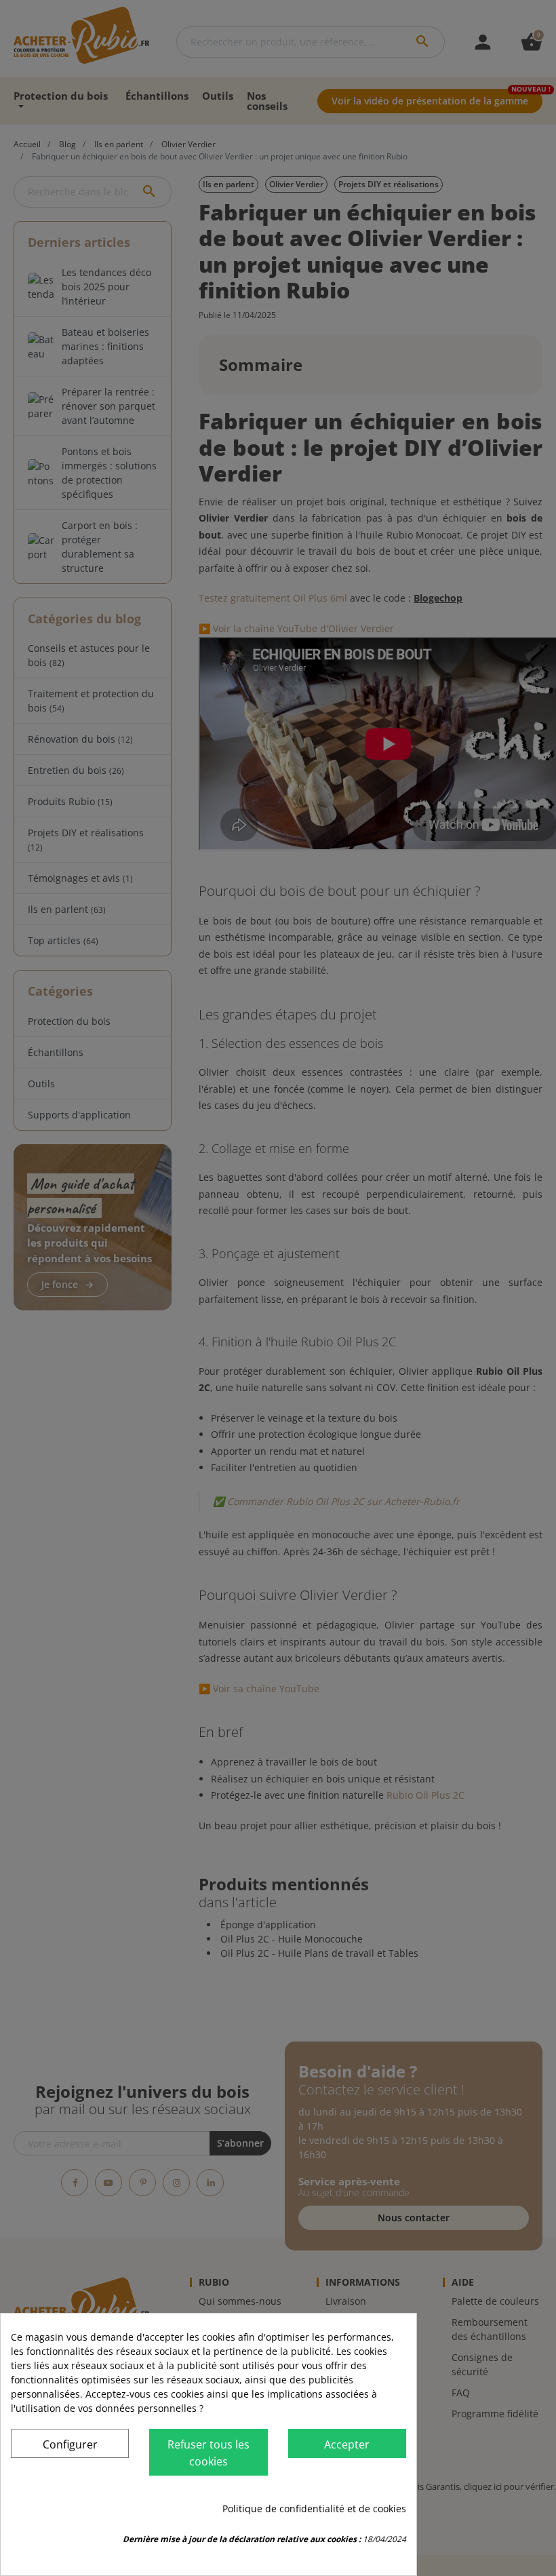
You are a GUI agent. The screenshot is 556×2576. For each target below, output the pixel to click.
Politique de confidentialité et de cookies (314, 2509)
